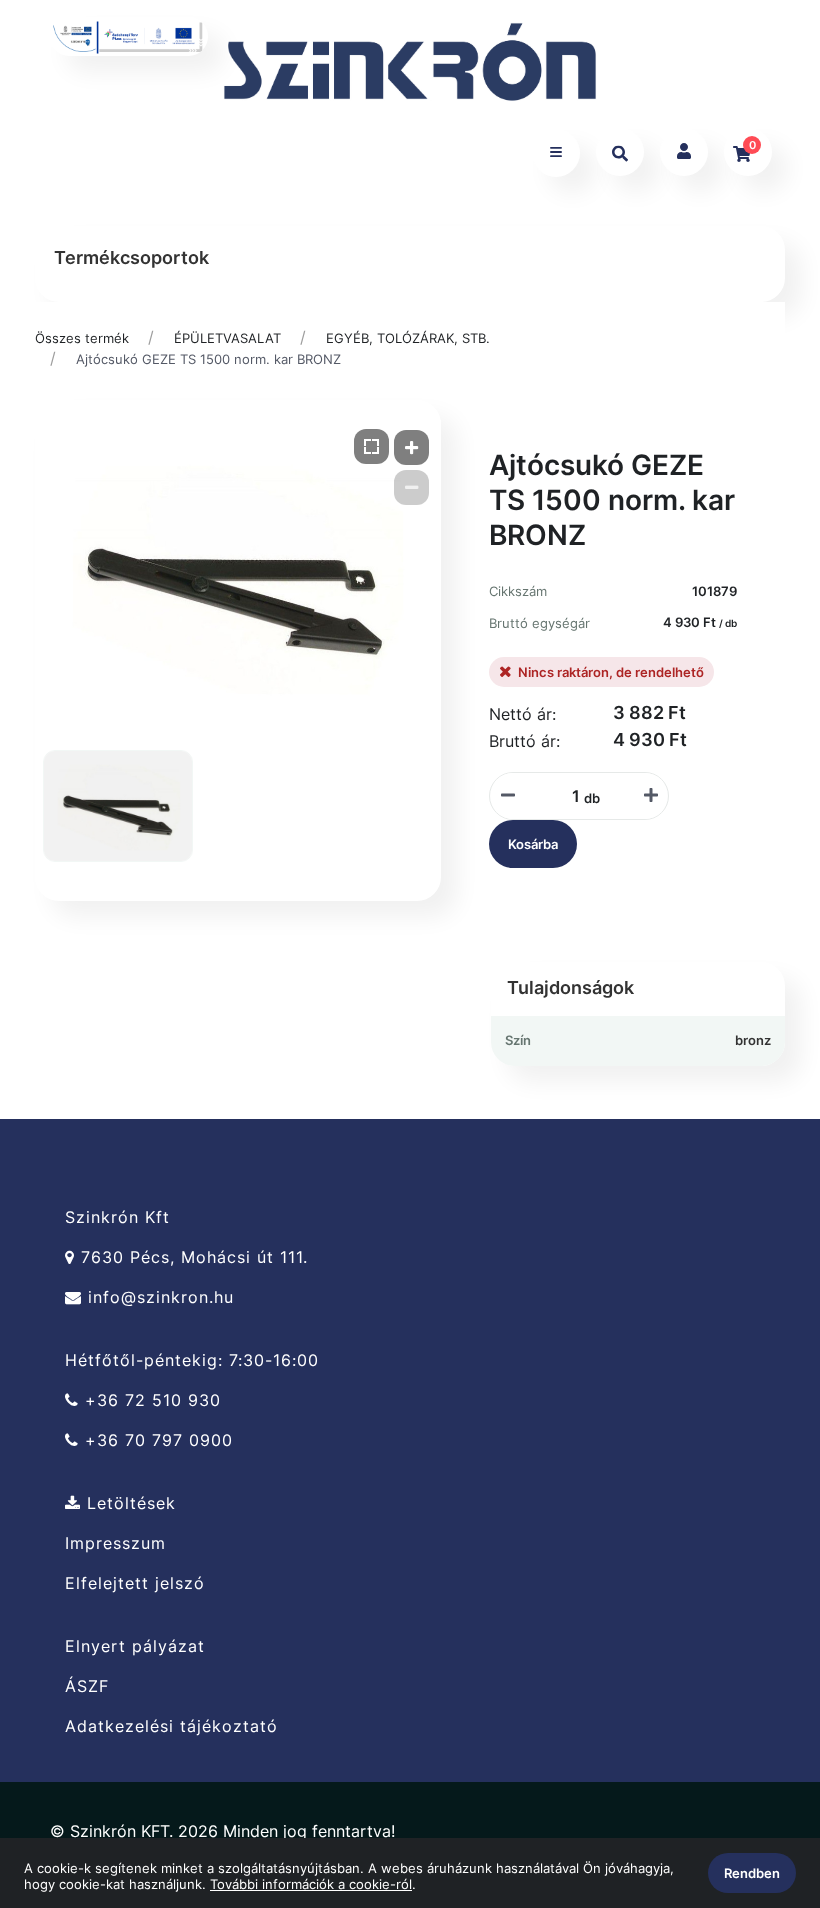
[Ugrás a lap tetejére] (759, 1787)
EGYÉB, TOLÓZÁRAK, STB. (408, 338)
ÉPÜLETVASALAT (227, 338)
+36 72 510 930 (150, 1400)
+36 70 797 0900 (156, 1440)
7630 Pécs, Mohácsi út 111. (191, 1257)
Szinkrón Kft (117, 1217)
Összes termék (82, 338)
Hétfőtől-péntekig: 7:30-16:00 (192, 1360)
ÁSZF (87, 1686)
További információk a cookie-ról (311, 1884)
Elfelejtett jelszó (135, 1583)
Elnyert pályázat (135, 1646)
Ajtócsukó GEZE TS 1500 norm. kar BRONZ (208, 359)
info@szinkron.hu (158, 1297)
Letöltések (128, 1503)
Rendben (752, 1873)
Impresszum (115, 1543)
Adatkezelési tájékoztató (171, 1726)
